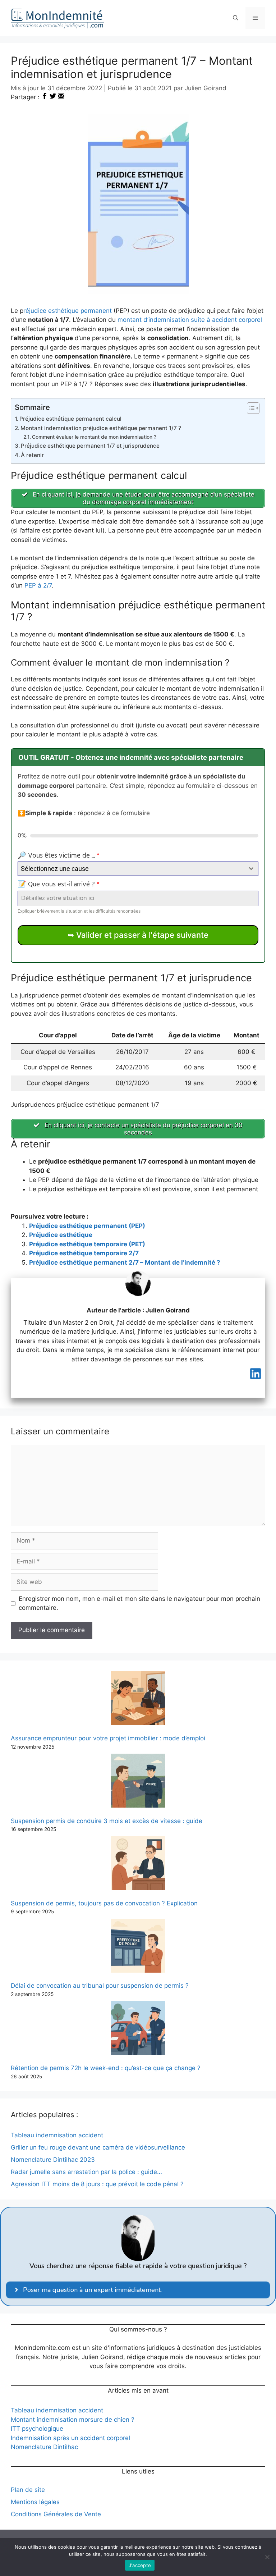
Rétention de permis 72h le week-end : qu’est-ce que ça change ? (106, 2068)
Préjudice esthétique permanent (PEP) (87, 1226)
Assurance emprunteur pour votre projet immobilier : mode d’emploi (108, 1738)
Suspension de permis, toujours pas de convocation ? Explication (104, 1903)
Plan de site (28, 2490)
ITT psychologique (37, 2429)
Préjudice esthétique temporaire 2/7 (84, 1253)
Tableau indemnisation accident (57, 2410)
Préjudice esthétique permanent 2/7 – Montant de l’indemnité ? (125, 1262)
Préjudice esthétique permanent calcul (70, 419)
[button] (236, 18)
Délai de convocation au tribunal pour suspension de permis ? (100, 1986)
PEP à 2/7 (38, 585)
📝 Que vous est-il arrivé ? (59, 885)
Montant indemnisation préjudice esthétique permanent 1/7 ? (101, 428)
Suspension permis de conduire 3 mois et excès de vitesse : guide (107, 1821)
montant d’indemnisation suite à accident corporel (190, 320)
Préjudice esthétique (61, 1235)
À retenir (32, 455)
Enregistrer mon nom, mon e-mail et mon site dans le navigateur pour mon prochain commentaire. (139, 1603)
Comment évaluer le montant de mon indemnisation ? (94, 437)
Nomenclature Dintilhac (44, 2447)
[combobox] (138, 869)
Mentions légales (35, 2502)
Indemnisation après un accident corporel (70, 2438)
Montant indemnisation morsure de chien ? (73, 2420)
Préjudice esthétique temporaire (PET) (87, 1244)
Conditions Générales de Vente (56, 2514)
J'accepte (140, 2565)
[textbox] (131, 869)
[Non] (267, 2557)
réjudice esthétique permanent (68, 311)
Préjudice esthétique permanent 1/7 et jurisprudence (90, 446)
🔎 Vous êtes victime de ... (59, 856)
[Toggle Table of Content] (250, 408)
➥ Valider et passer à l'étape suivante (138, 935)
